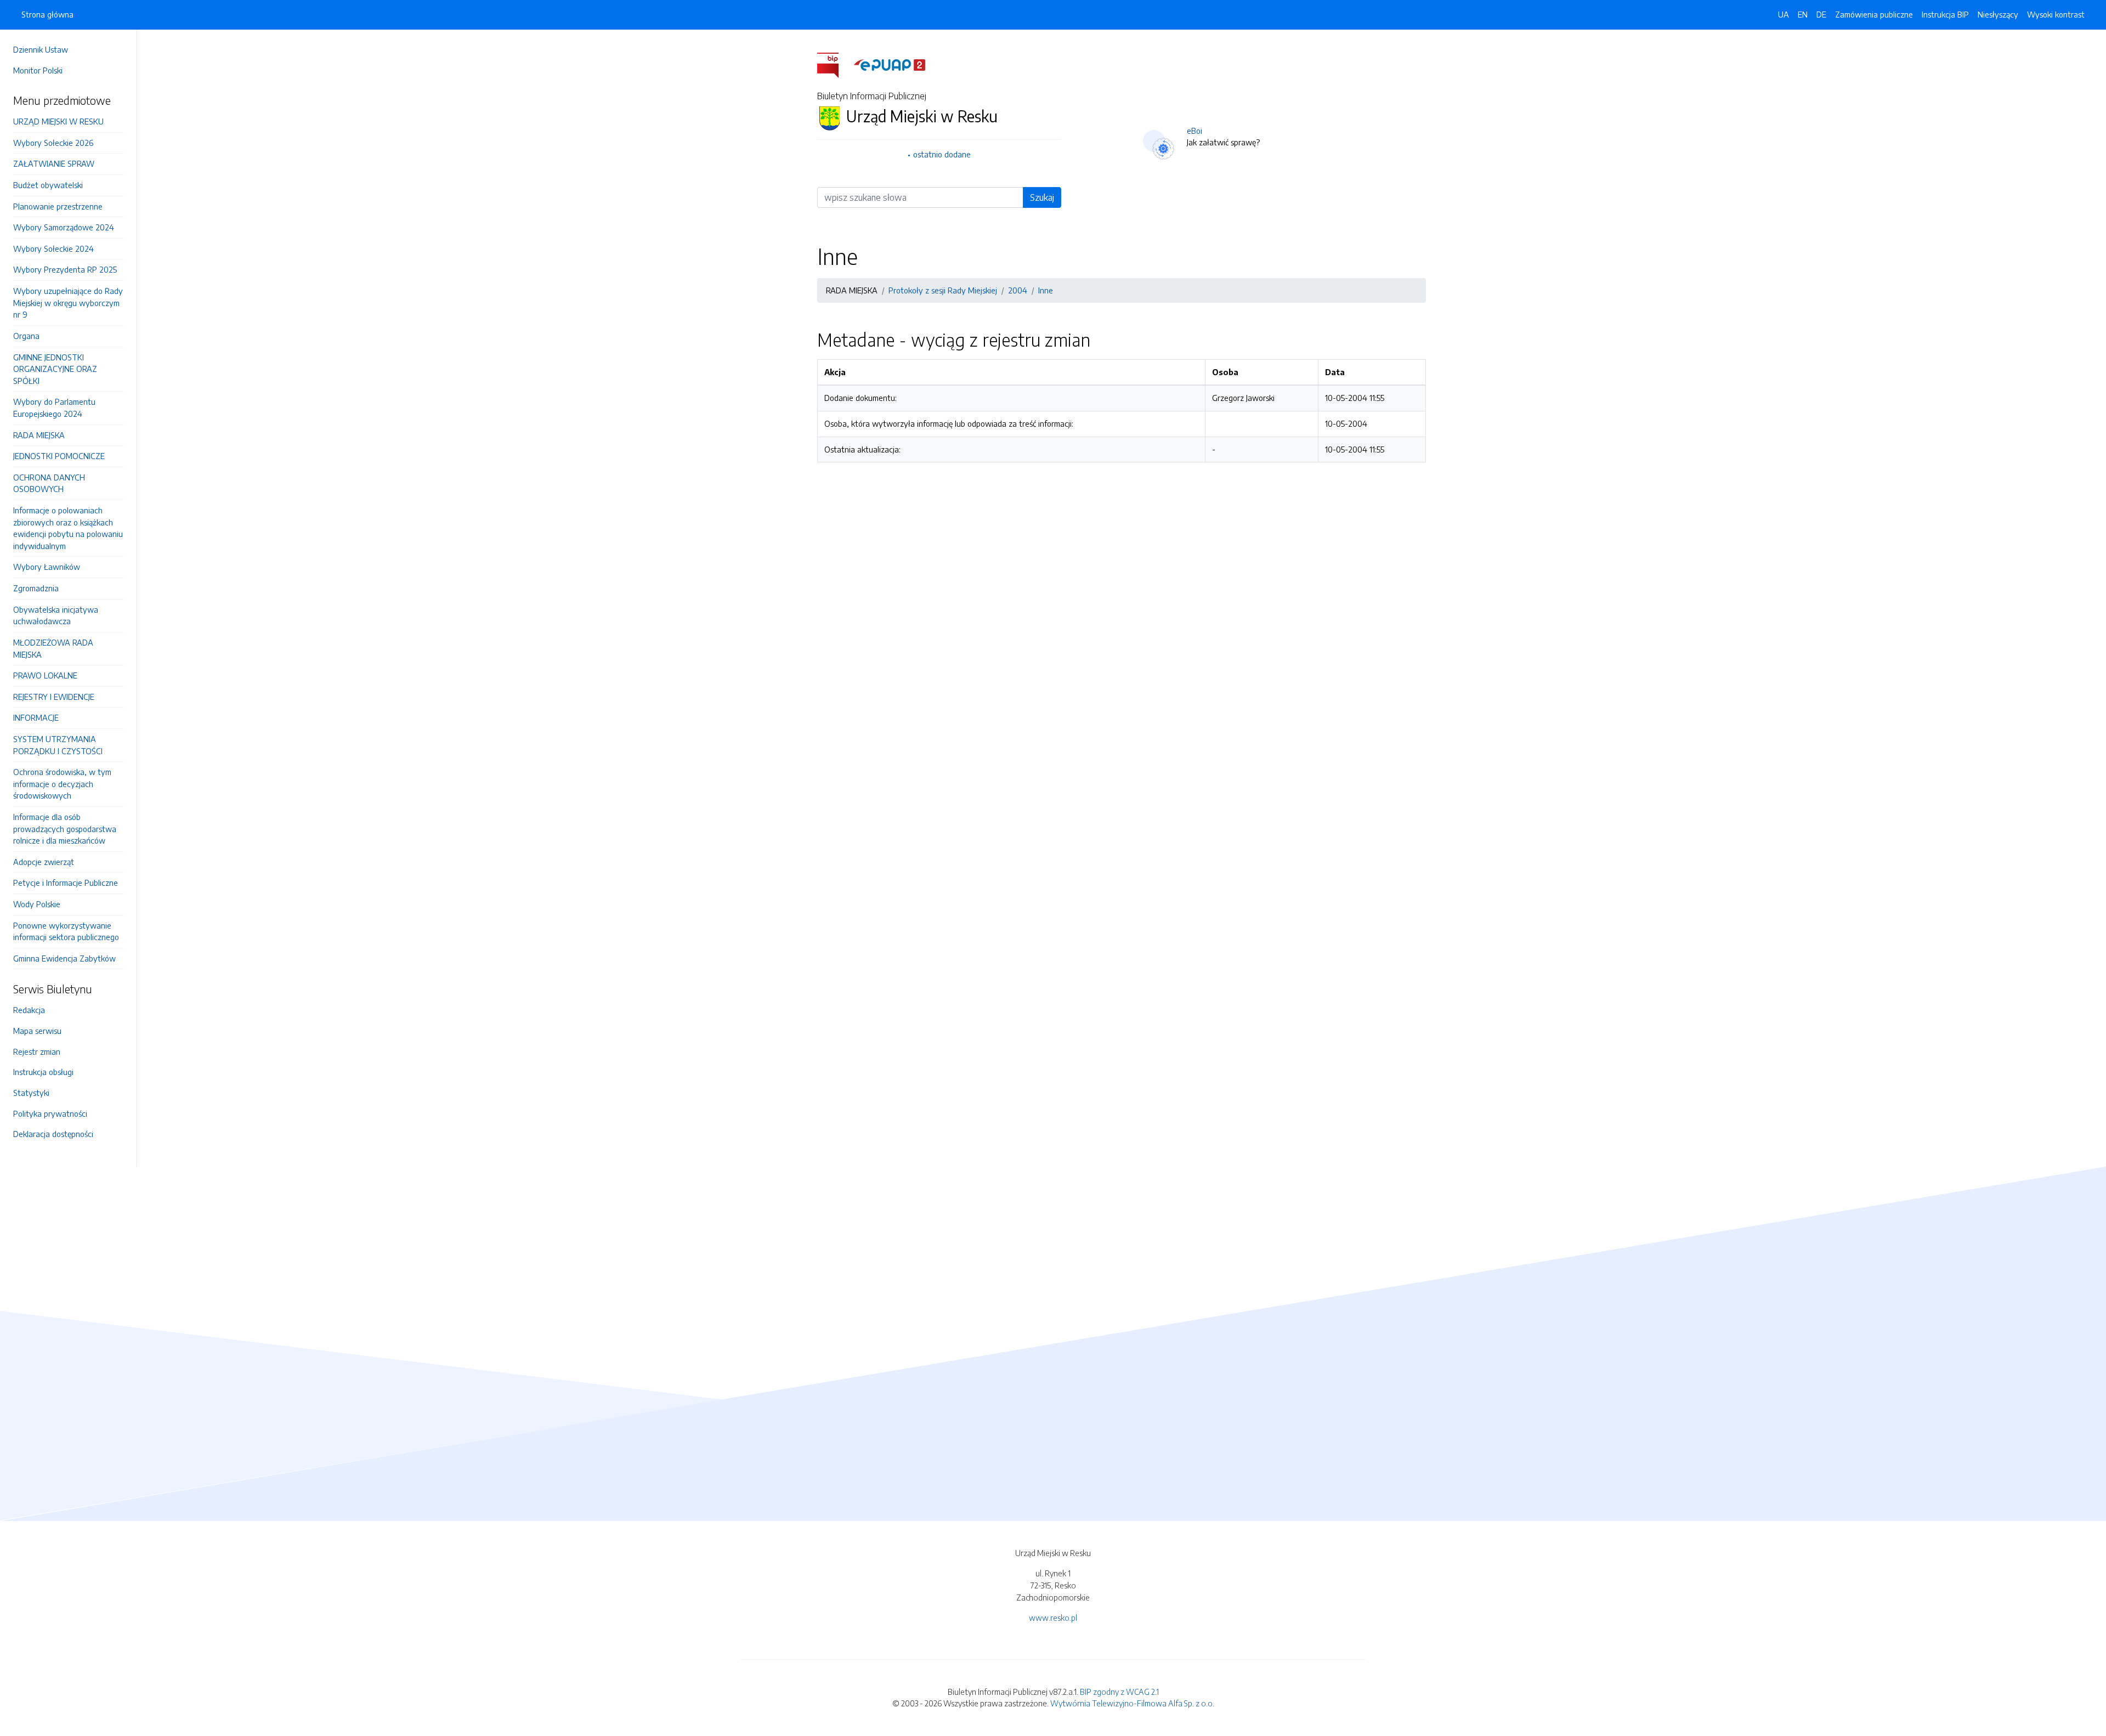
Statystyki (31, 1093)
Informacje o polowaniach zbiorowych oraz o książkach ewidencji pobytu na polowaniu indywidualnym (68, 528)
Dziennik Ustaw (41, 49)
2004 (1018, 290)
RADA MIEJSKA (39, 435)
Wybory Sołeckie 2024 (53, 248)
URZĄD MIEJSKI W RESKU (58, 121)
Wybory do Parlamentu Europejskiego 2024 (54, 408)
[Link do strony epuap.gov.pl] (890, 64)
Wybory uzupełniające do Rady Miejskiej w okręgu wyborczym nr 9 (68, 302)
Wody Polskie (37, 904)
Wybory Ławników (47, 567)
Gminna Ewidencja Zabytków (64, 958)
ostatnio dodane (942, 154)
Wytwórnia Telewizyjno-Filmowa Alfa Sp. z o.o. (1132, 1703)
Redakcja (29, 1010)
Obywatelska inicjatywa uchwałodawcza (56, 615)
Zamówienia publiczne (1874, 14)
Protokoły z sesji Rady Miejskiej (943, 290)
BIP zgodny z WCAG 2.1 (1119, 1692)
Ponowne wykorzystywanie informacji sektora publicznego (66, 931)
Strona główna (47, 14)
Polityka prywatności (50, 1113)
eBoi (1194, 131)
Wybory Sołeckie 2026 (53, 143)
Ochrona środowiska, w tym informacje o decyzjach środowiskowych (62, 784)
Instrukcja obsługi (43, 1072)
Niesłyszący (1998, 14)
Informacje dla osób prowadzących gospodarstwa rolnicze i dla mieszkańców (65, 829)
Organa (26, 336)
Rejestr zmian (37, 1051)
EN (1803, 14)
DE (1821, 14)
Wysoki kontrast (2056, 14)
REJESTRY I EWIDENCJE (54, 697)
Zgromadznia (36, 588)
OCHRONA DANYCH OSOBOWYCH (49, 483)
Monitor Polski (38, 70)
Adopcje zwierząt (44, 862)
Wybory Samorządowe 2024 (64, 227)
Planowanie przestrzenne (58, 206)
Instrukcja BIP (1945, 14)
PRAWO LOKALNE (45, 675)
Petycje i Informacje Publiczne (66, 883)
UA (1784, 14)
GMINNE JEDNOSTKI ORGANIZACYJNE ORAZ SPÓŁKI (55, 369)
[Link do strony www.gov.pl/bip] (834, 64)
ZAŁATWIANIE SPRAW (54, 163)
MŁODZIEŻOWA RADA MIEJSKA (53, 648)
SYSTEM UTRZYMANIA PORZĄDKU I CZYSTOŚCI (58, 745)
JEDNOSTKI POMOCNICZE (59, 456)
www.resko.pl (1053, 1618)
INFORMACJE (36, 717)
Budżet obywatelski (48, 185)
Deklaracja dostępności (53, 1134)
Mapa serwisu (37, 1031)
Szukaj (1042, 197)
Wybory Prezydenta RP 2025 (65, 269)
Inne (1046, 290)
